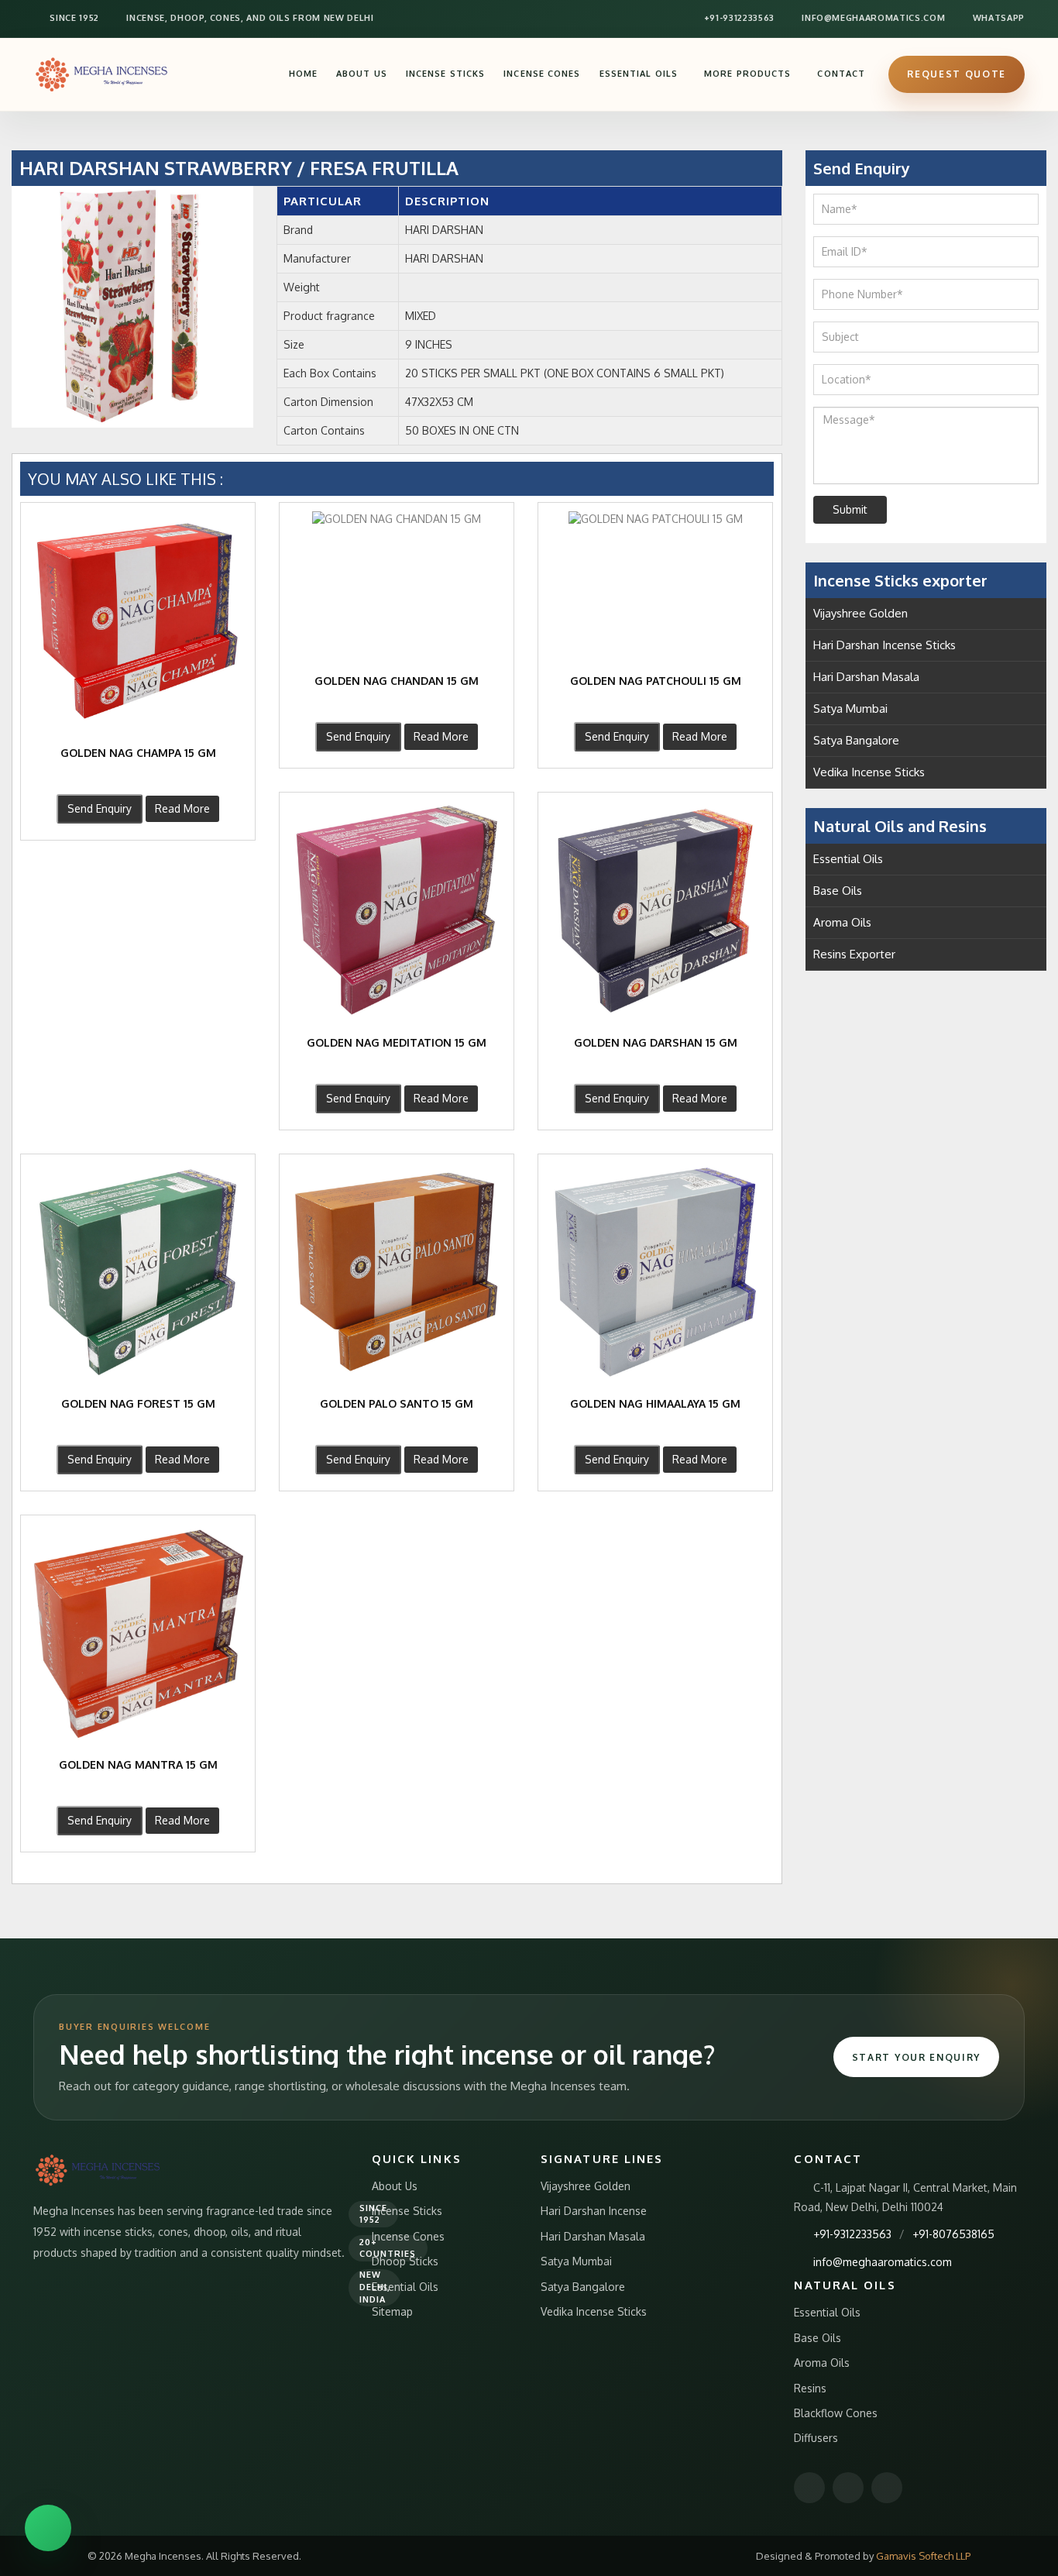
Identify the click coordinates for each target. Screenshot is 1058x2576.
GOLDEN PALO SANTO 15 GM (397, 1403)
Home (303, 74)
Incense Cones (542, 74)
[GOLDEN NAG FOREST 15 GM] (138, 1271)
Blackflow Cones (836, 2413)
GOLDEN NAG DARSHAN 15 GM (656, 1042)
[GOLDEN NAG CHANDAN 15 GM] (397, 519)
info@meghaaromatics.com (873, 18)
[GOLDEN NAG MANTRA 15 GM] (138, 1632)
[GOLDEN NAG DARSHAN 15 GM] (655, 910)
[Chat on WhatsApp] (48, 2528)
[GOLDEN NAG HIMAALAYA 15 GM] (655, 1271)
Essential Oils (639, 74)
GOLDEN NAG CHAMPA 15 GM (138, 753)
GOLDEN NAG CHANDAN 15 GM (397, 681)
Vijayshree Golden (860, 613)
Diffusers (816, 2438)
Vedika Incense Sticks (869, 772)
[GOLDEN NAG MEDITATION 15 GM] (397, 910)
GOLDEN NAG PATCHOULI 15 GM (656, 681)
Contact (841, 74)
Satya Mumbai (850, 708)
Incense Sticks (445, 74)
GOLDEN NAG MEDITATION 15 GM (397, 1042)
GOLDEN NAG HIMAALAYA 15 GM (655, 1403)
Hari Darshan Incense (594, 2211)
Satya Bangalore (856, 740)
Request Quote (957, 74)
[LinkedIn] (887, 2488)
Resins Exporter (854, 954)
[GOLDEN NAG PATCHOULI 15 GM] (655, 519)
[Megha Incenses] (102, 74)
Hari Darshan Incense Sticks (885, 645)
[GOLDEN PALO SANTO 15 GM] (397, 1271)
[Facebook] (809, 2488)
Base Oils (838, 891)
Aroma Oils (842, 922)
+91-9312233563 (738, 18)
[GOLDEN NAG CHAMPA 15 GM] (138, 620)
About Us (362, 74)
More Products (747, 74)
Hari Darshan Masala (866, 677)
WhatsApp (997, 18)
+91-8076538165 (953, 2234)
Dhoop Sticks (405, 2261)
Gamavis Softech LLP (923, 2556)
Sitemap (392, 2311)
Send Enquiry (100, 808)
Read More (182, 808)
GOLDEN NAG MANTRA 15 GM (138, 1764)
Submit (850, 509)
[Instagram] (848, 2488)
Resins (810, 2388)
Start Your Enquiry (916, 2057)
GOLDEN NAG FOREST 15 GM (138, 1403)
